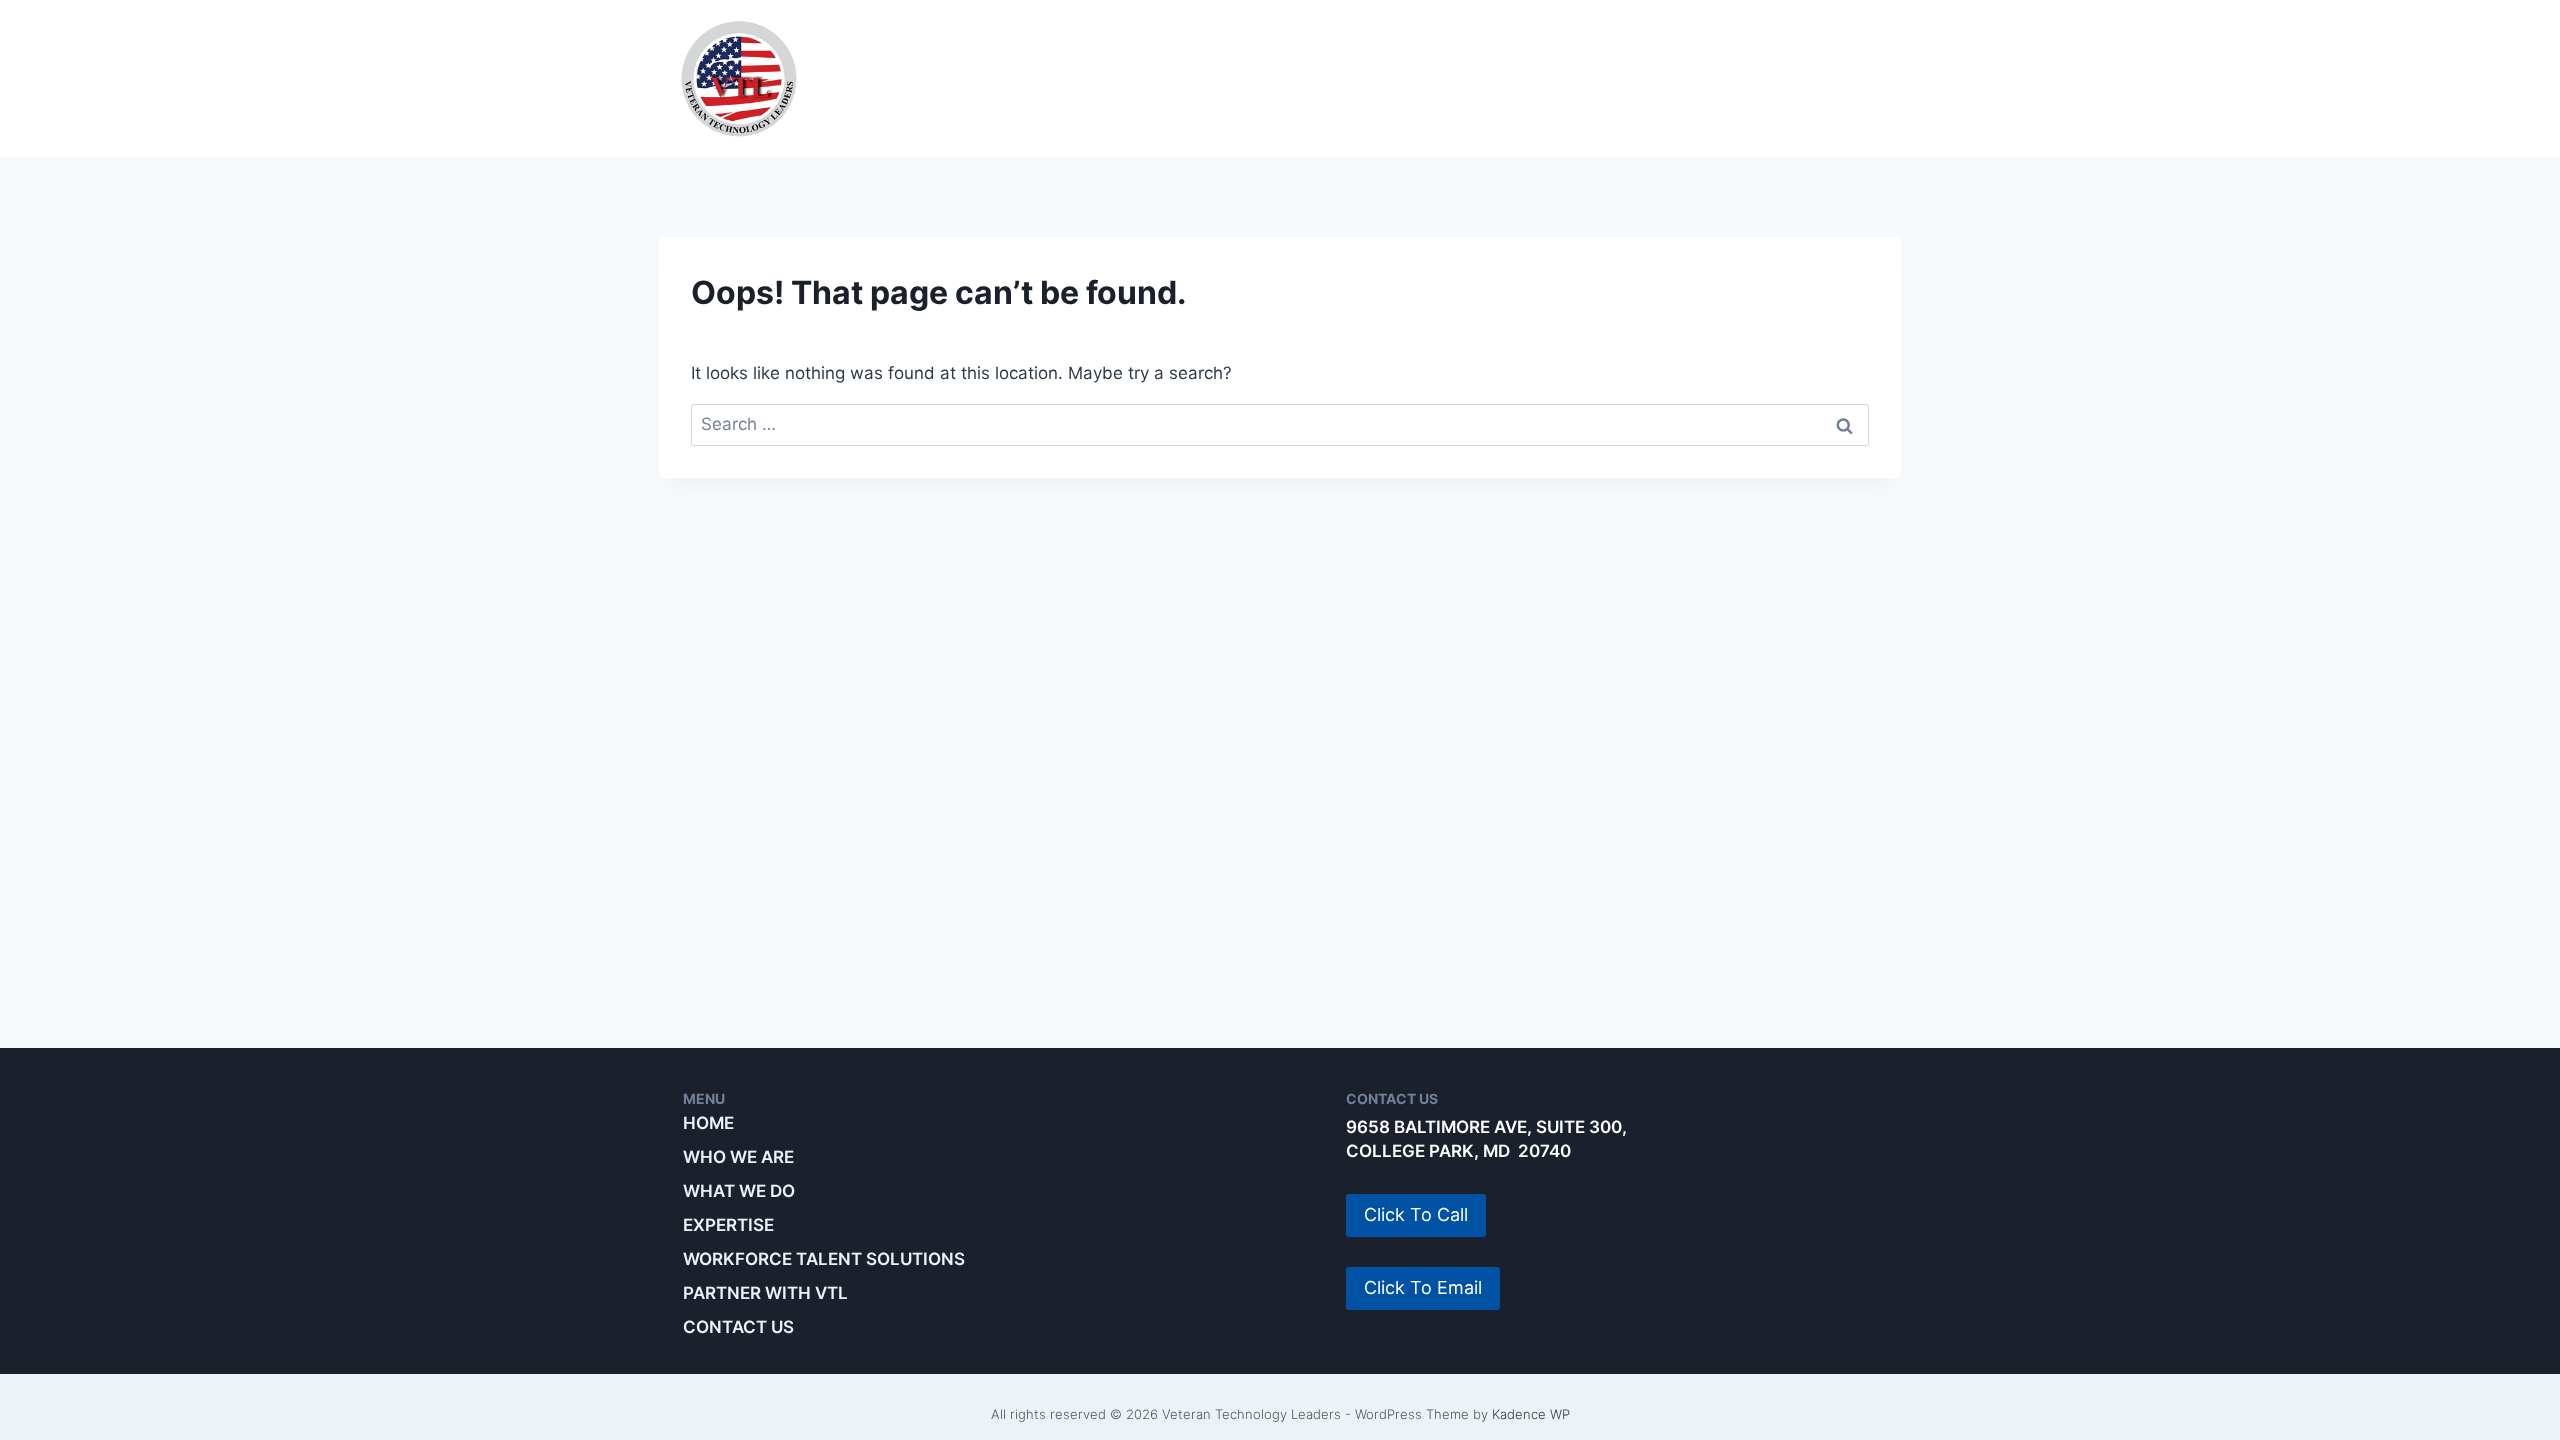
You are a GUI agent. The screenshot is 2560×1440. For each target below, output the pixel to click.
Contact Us (738, 1327)
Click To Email (1423, 1287)
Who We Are (943, 78)
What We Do (1110, 78)
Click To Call (1416, 1214)
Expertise (1268, 78)
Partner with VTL (1789, 78)
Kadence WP (1531, 1414)
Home (708, 1123)
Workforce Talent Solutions (1510, 78)
